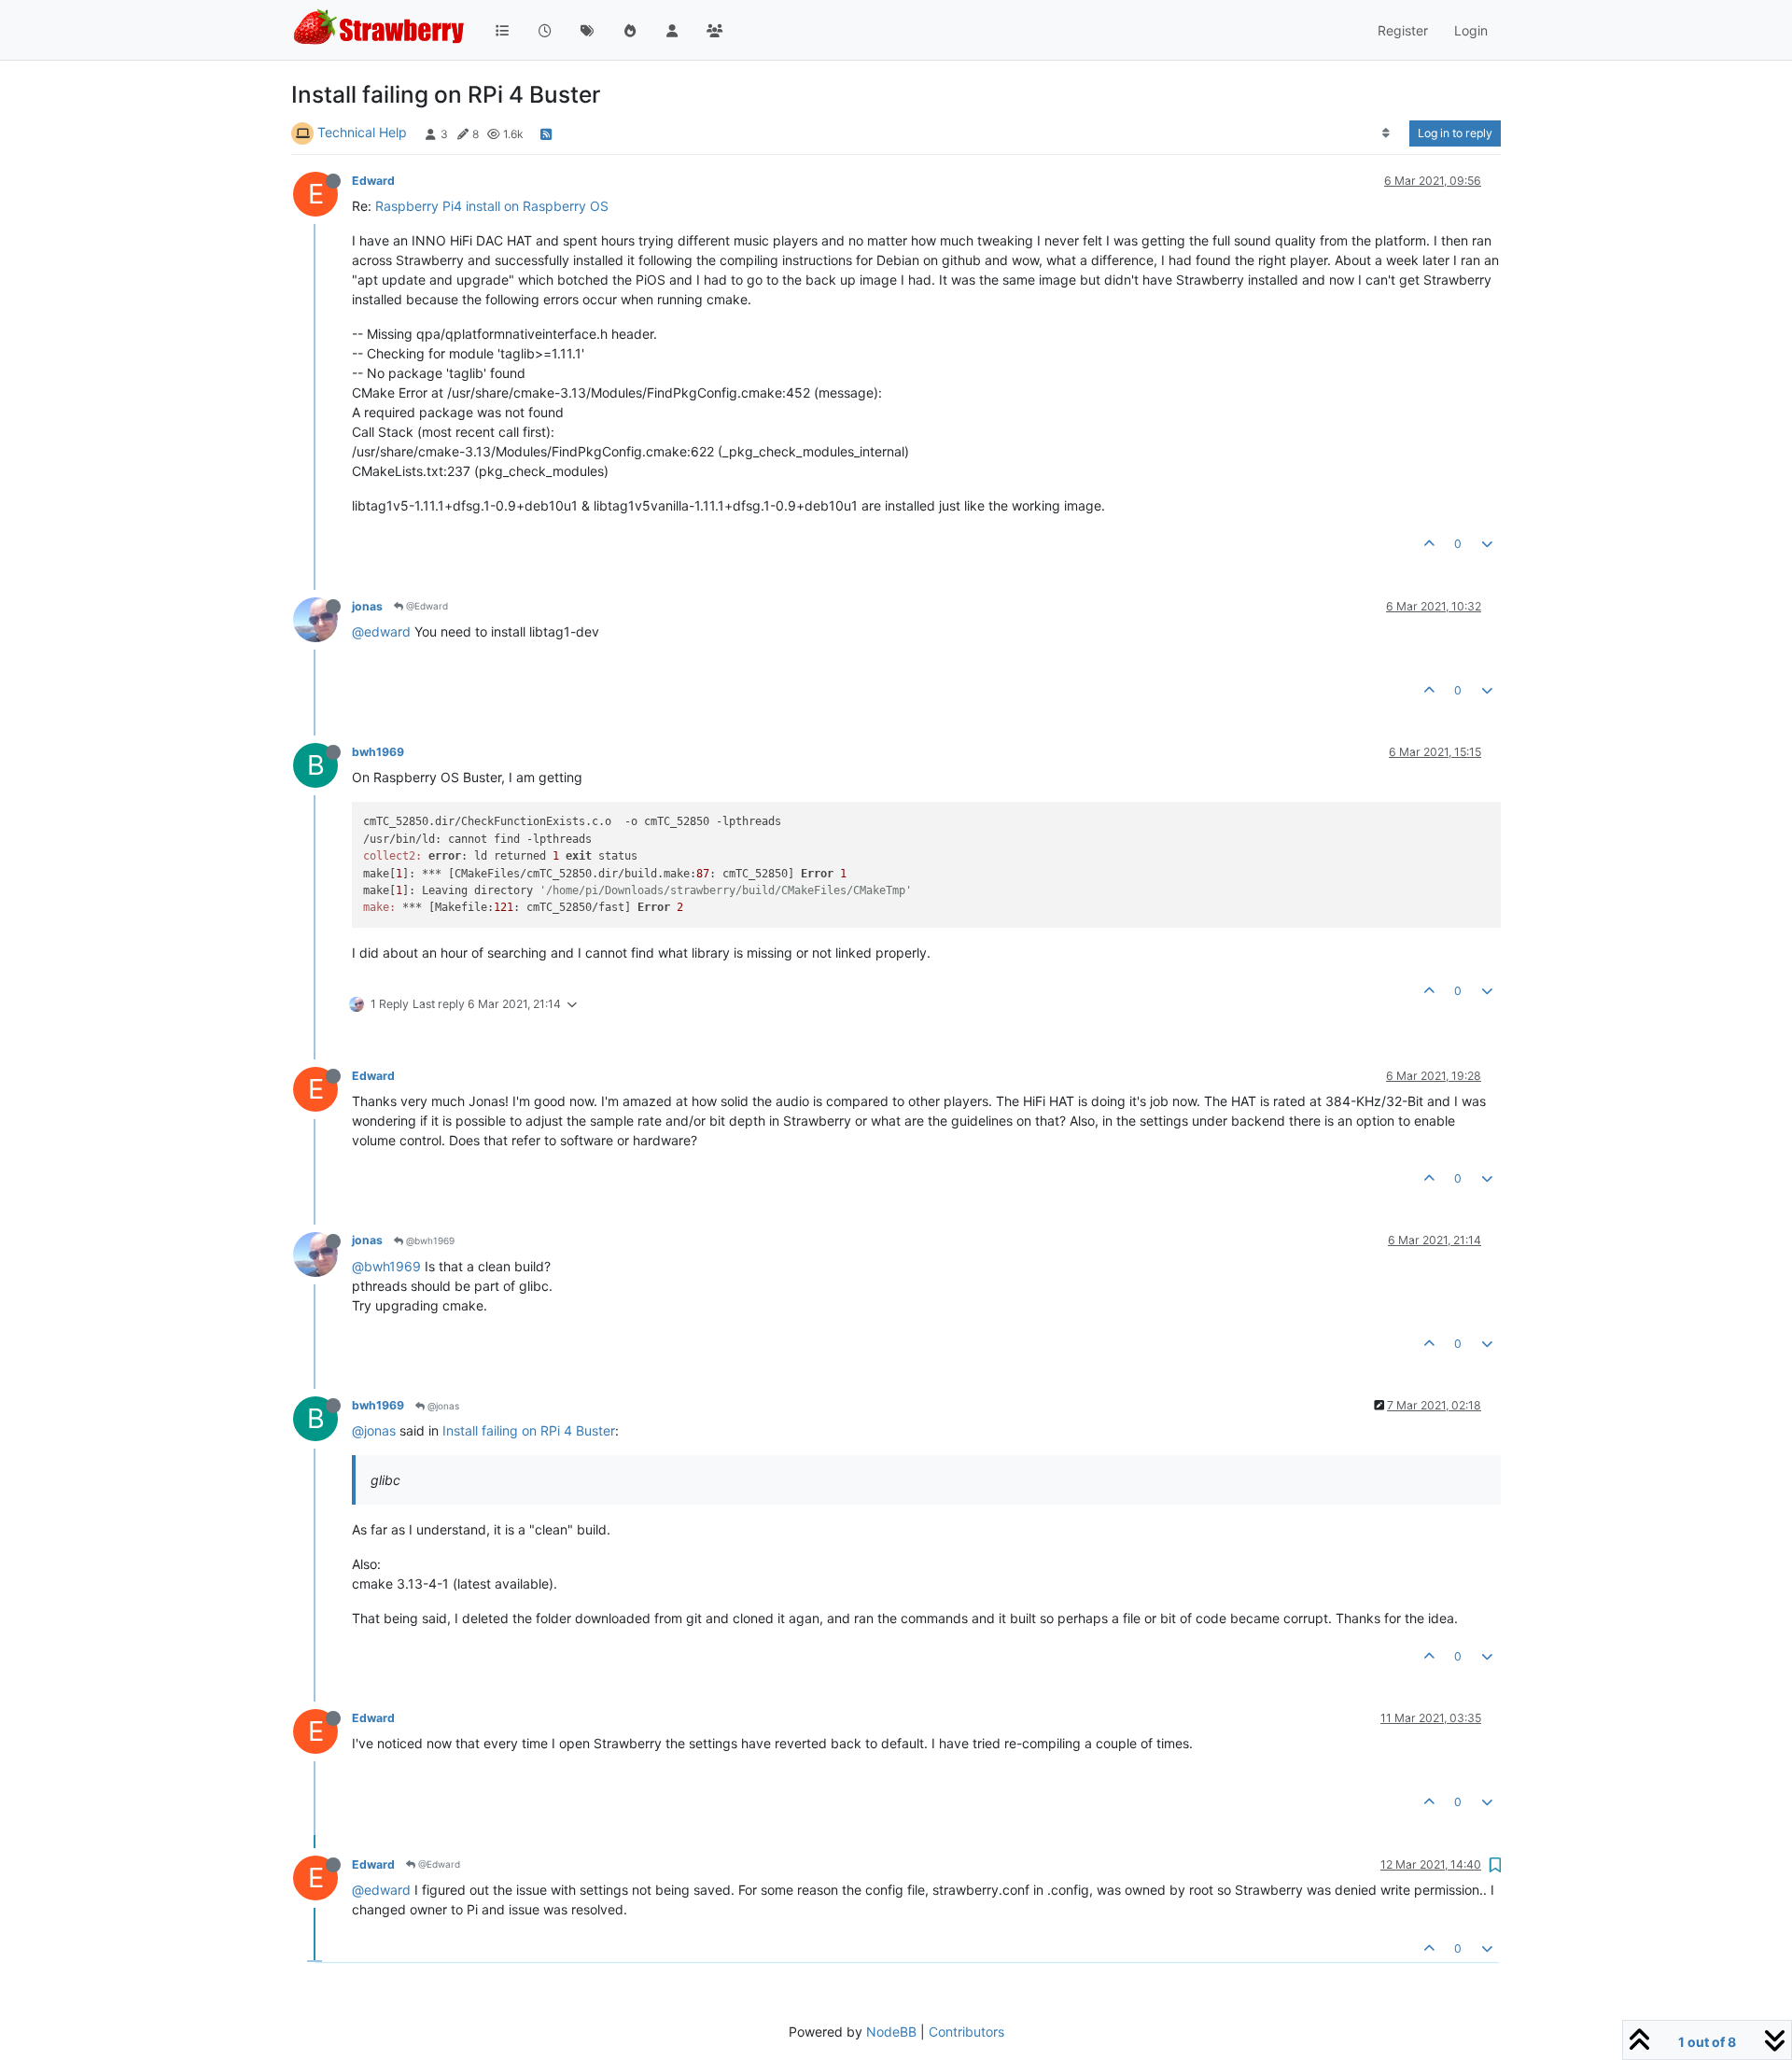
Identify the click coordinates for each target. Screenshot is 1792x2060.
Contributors (966, 2032)
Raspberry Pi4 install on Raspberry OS (492, 206)
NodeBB (891, 2032)
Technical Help (362, 132)
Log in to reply (1455, 133)
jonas (367, 606)
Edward (373, 181)
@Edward (426, 606)
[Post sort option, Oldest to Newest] (1386, 133)
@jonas (442, 1406)
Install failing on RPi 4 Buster (529, 1430)
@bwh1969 (429, 1240)
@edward (381, 631)
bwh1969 (378, 752)
